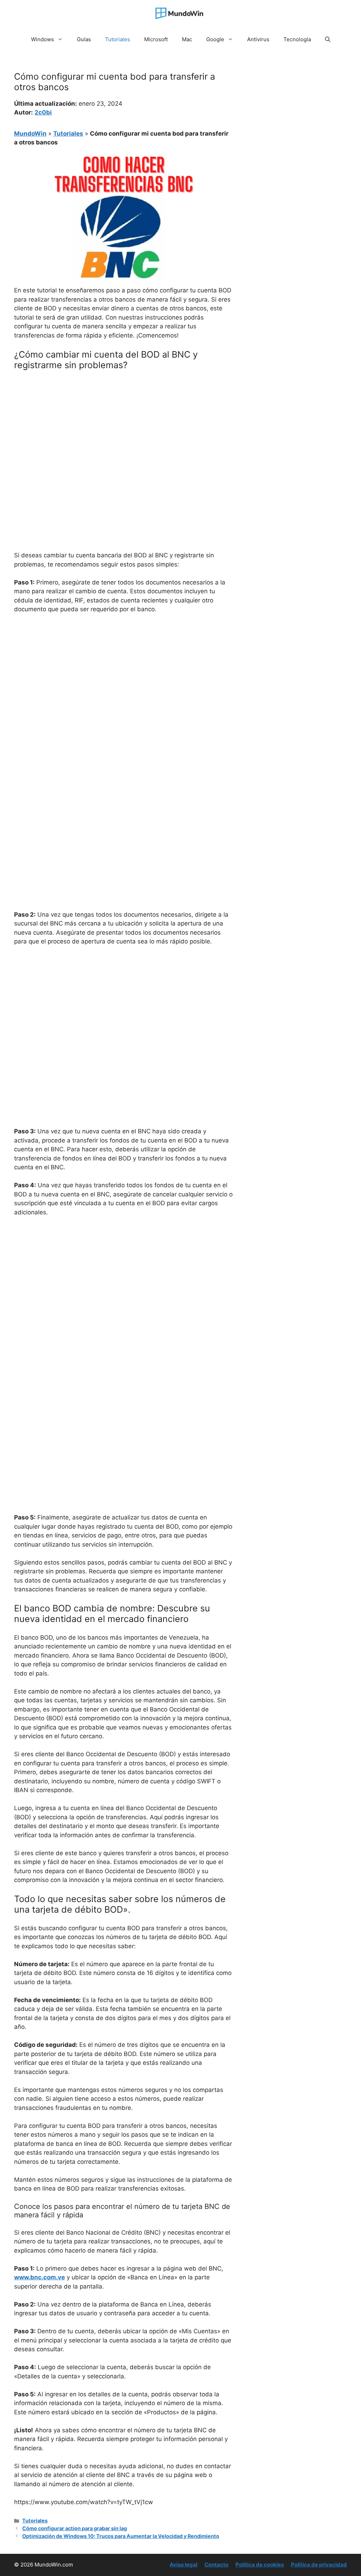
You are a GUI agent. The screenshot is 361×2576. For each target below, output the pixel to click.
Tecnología (297, 39)
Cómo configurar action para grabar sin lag (75, 2528)
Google (215, 39)
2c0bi (43, 112)
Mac (187, 39)
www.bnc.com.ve (39, 2277)
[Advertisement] (124, 428)
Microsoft (156, 39)
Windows (42, 39)
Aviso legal (183, 2565)
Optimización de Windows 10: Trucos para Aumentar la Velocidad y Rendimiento (121, 2536)
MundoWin (30, 134)
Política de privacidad (319, 2565)
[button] (328, 39)
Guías (84, 39)
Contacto (216, 2565)
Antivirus (258, 39)
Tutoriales (118, 39)
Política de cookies (260, 2565)
